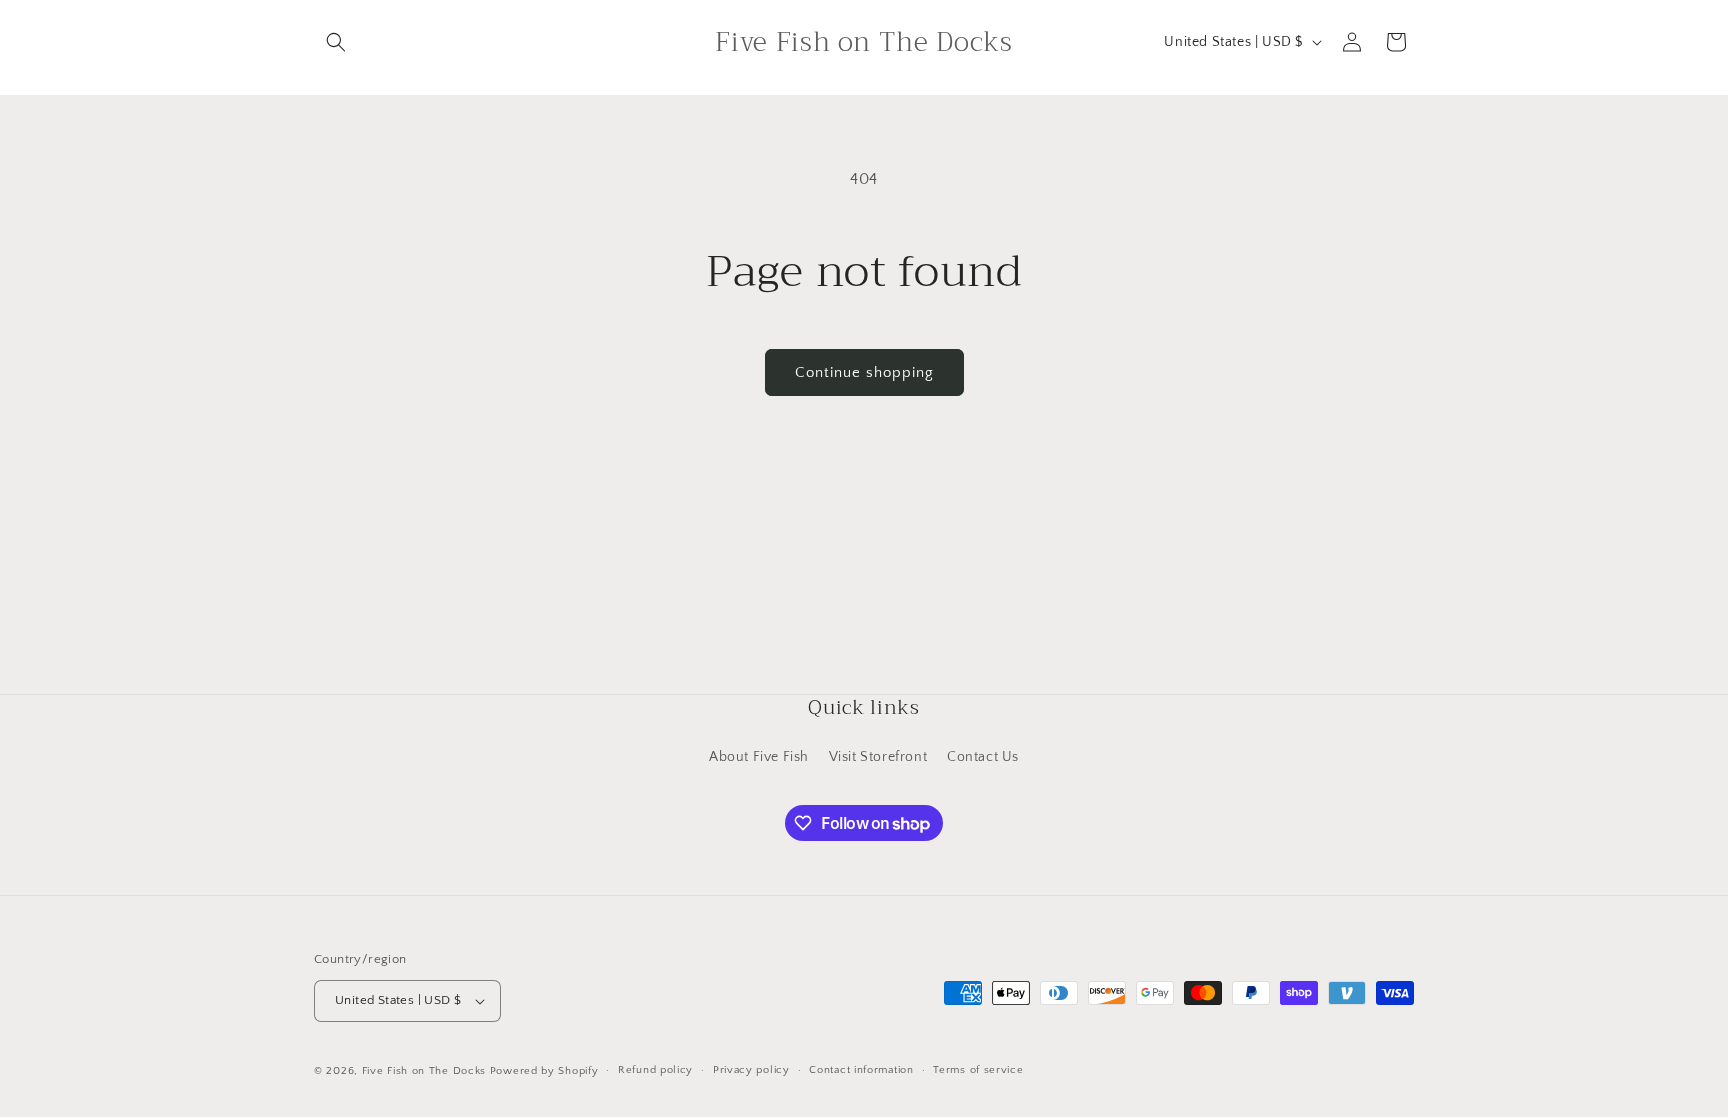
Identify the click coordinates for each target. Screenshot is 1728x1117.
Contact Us (983, 757)
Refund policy (655, 1070)
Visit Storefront (878, 757)
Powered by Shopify (544, 1071)
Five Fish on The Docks (424, 1071)
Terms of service (978, 1070)
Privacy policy (751, 1070)
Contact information (861, 1070)
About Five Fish (759, 757)
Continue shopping (864, 372)
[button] (336, 42)
